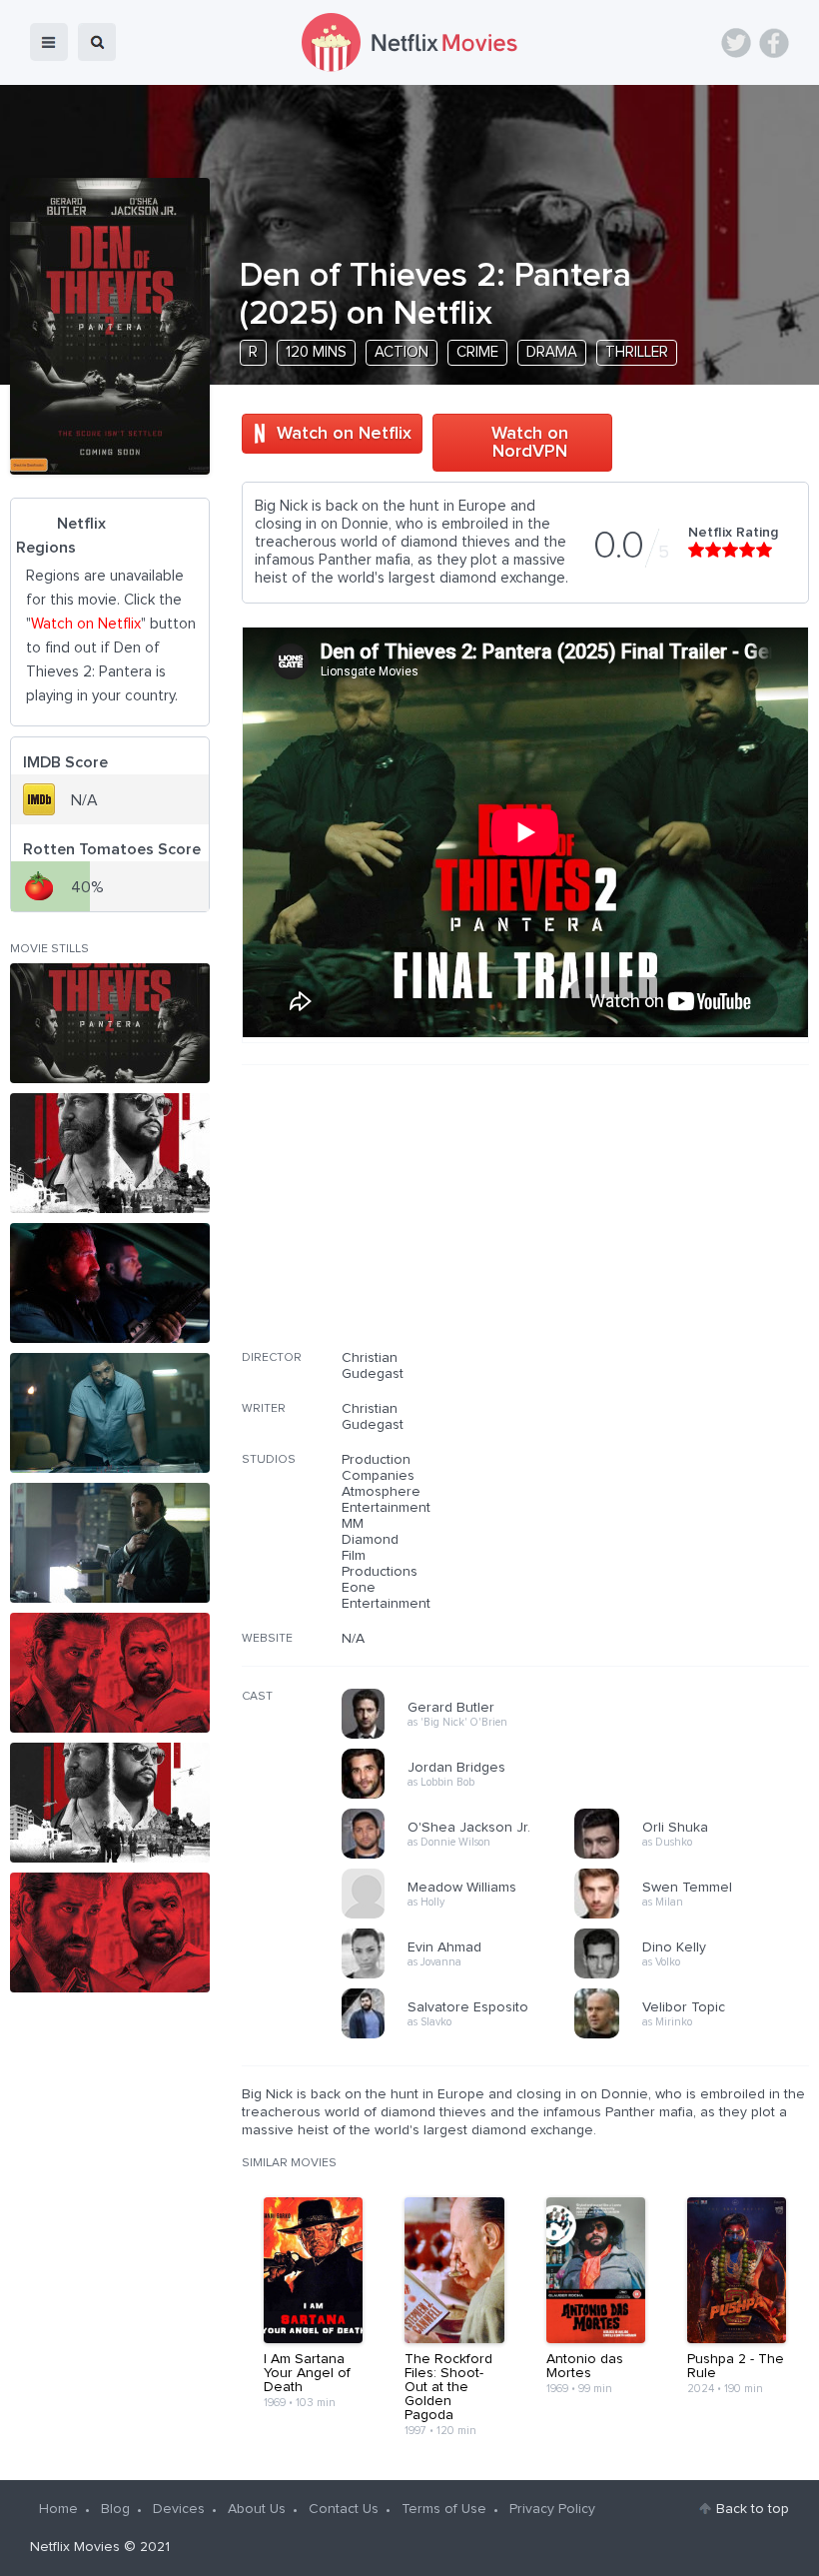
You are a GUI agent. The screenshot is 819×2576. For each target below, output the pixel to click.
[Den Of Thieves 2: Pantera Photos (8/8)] (110, 1932)
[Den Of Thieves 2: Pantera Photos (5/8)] (110, 1543)
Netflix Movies (75, 2547)
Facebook (774, 43)
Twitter (736, 43)
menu (49, 42)
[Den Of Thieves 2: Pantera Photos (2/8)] (110, 1153)
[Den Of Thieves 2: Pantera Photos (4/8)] (110, 1413)
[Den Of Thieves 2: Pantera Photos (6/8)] (110, 1673)
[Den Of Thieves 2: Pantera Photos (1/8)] (110, 1023)
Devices (179, 2509)
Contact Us (344, 2509)
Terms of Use (444, 2509)
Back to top (753, 2509)
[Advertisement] (659, 1220)
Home (58, 2509)
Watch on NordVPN (530, 443)
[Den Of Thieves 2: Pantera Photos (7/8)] (110, 1803)
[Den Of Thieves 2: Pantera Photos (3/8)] (110, 1283)
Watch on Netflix (344, 434)
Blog (115, 2509)
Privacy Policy (552, 2509)
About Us (257, 2509)
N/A (353, 1639)
